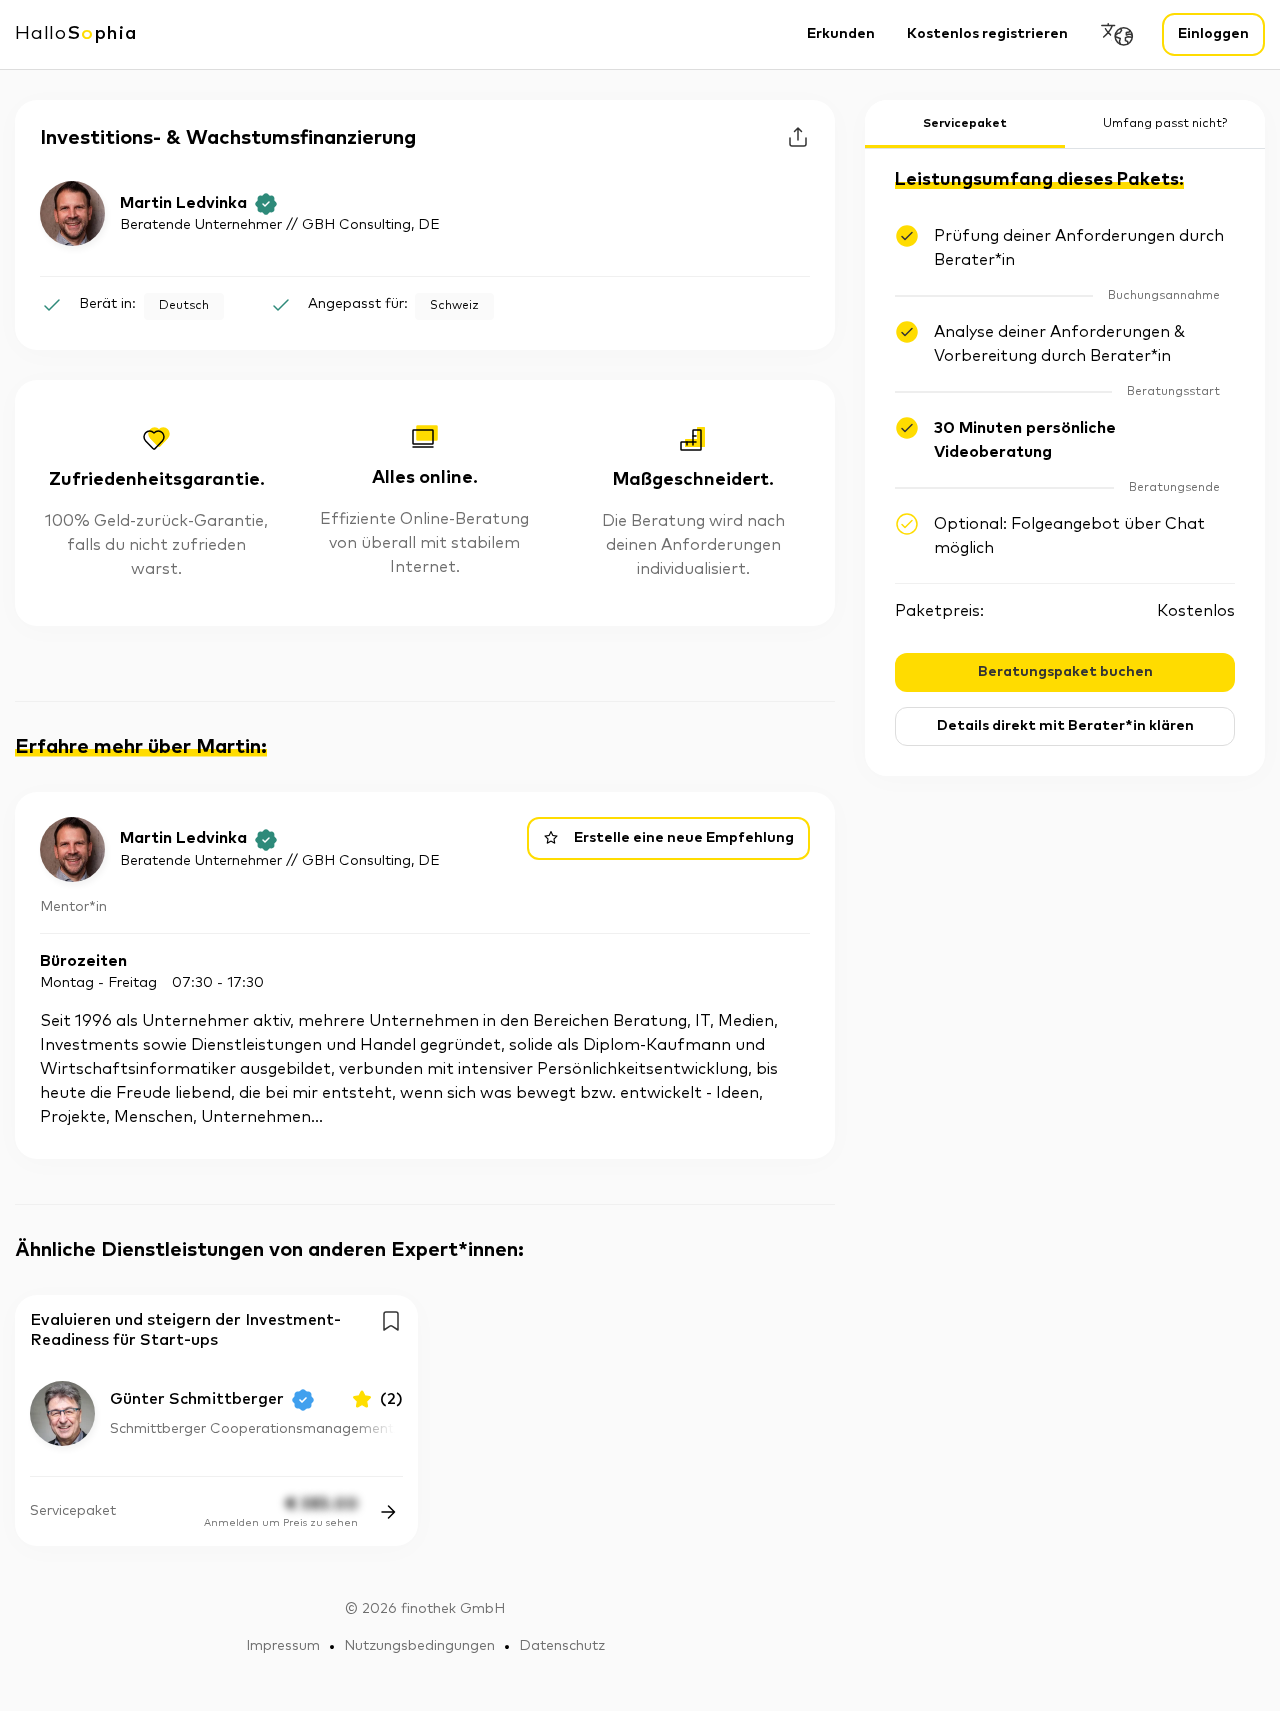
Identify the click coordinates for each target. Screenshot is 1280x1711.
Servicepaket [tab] (965, 124)
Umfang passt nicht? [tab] (1165, 124)
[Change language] (1118, 34)
